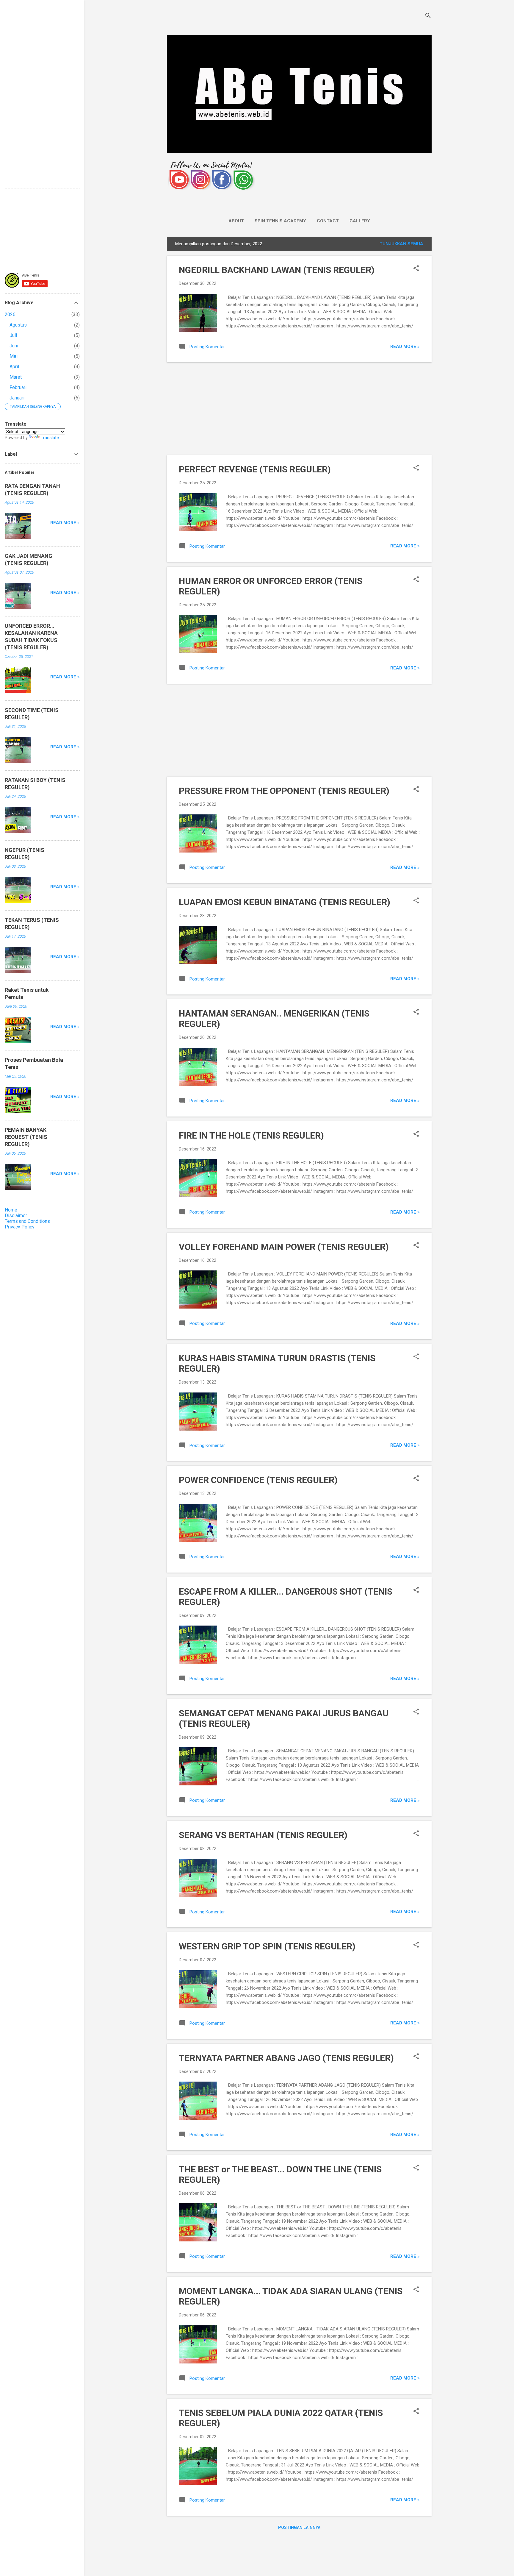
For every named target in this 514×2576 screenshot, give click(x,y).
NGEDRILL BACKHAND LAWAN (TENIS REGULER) (277, 270)
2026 (10, 314)
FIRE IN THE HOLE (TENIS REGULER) (251, 1135)
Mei (14, 356)
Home (11, 1210)
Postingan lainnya (299, 2527)
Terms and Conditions (27, 1221)
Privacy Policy (20, 1227)
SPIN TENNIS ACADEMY (280, 221)
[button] (416, 269)
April (14, 367)
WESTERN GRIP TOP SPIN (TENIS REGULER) (267, 1946)
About (236, 221)
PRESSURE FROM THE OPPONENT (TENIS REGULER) (284, 791)
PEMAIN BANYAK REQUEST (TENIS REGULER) (26, 1137)
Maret (16, 377)
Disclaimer (16, 1216)
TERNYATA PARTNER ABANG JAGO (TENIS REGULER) (286, 2058)
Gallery (360, 221)
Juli (13, 335)
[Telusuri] (428, 16)
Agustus (18, 325)
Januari (17, 398)
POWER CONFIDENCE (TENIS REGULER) (258, 1480)
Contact (328, 221)
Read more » (405, 346)
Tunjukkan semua (401, 244)
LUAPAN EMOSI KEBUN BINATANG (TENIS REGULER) (285, 902)
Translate (50, 438)
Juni (14, 346)
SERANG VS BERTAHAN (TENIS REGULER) (263, 1835)
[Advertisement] (299, 409)
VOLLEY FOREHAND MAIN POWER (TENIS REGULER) (284, 1247)
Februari (18, 387)
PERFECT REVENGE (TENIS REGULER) (255, 469)
